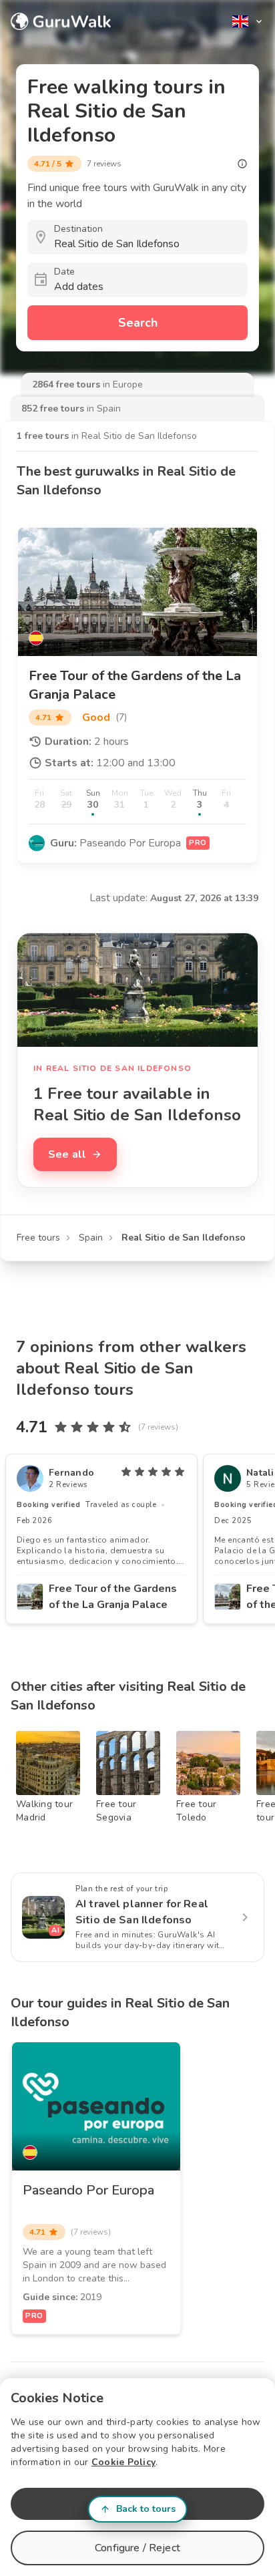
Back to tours (146, 2509)
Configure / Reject (137, 2548)
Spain (91, 1238)
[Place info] (242, 164)
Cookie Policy (123, 2462)
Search (138, 323)
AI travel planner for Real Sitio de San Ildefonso (142, 1912)
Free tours (38, 1238)
